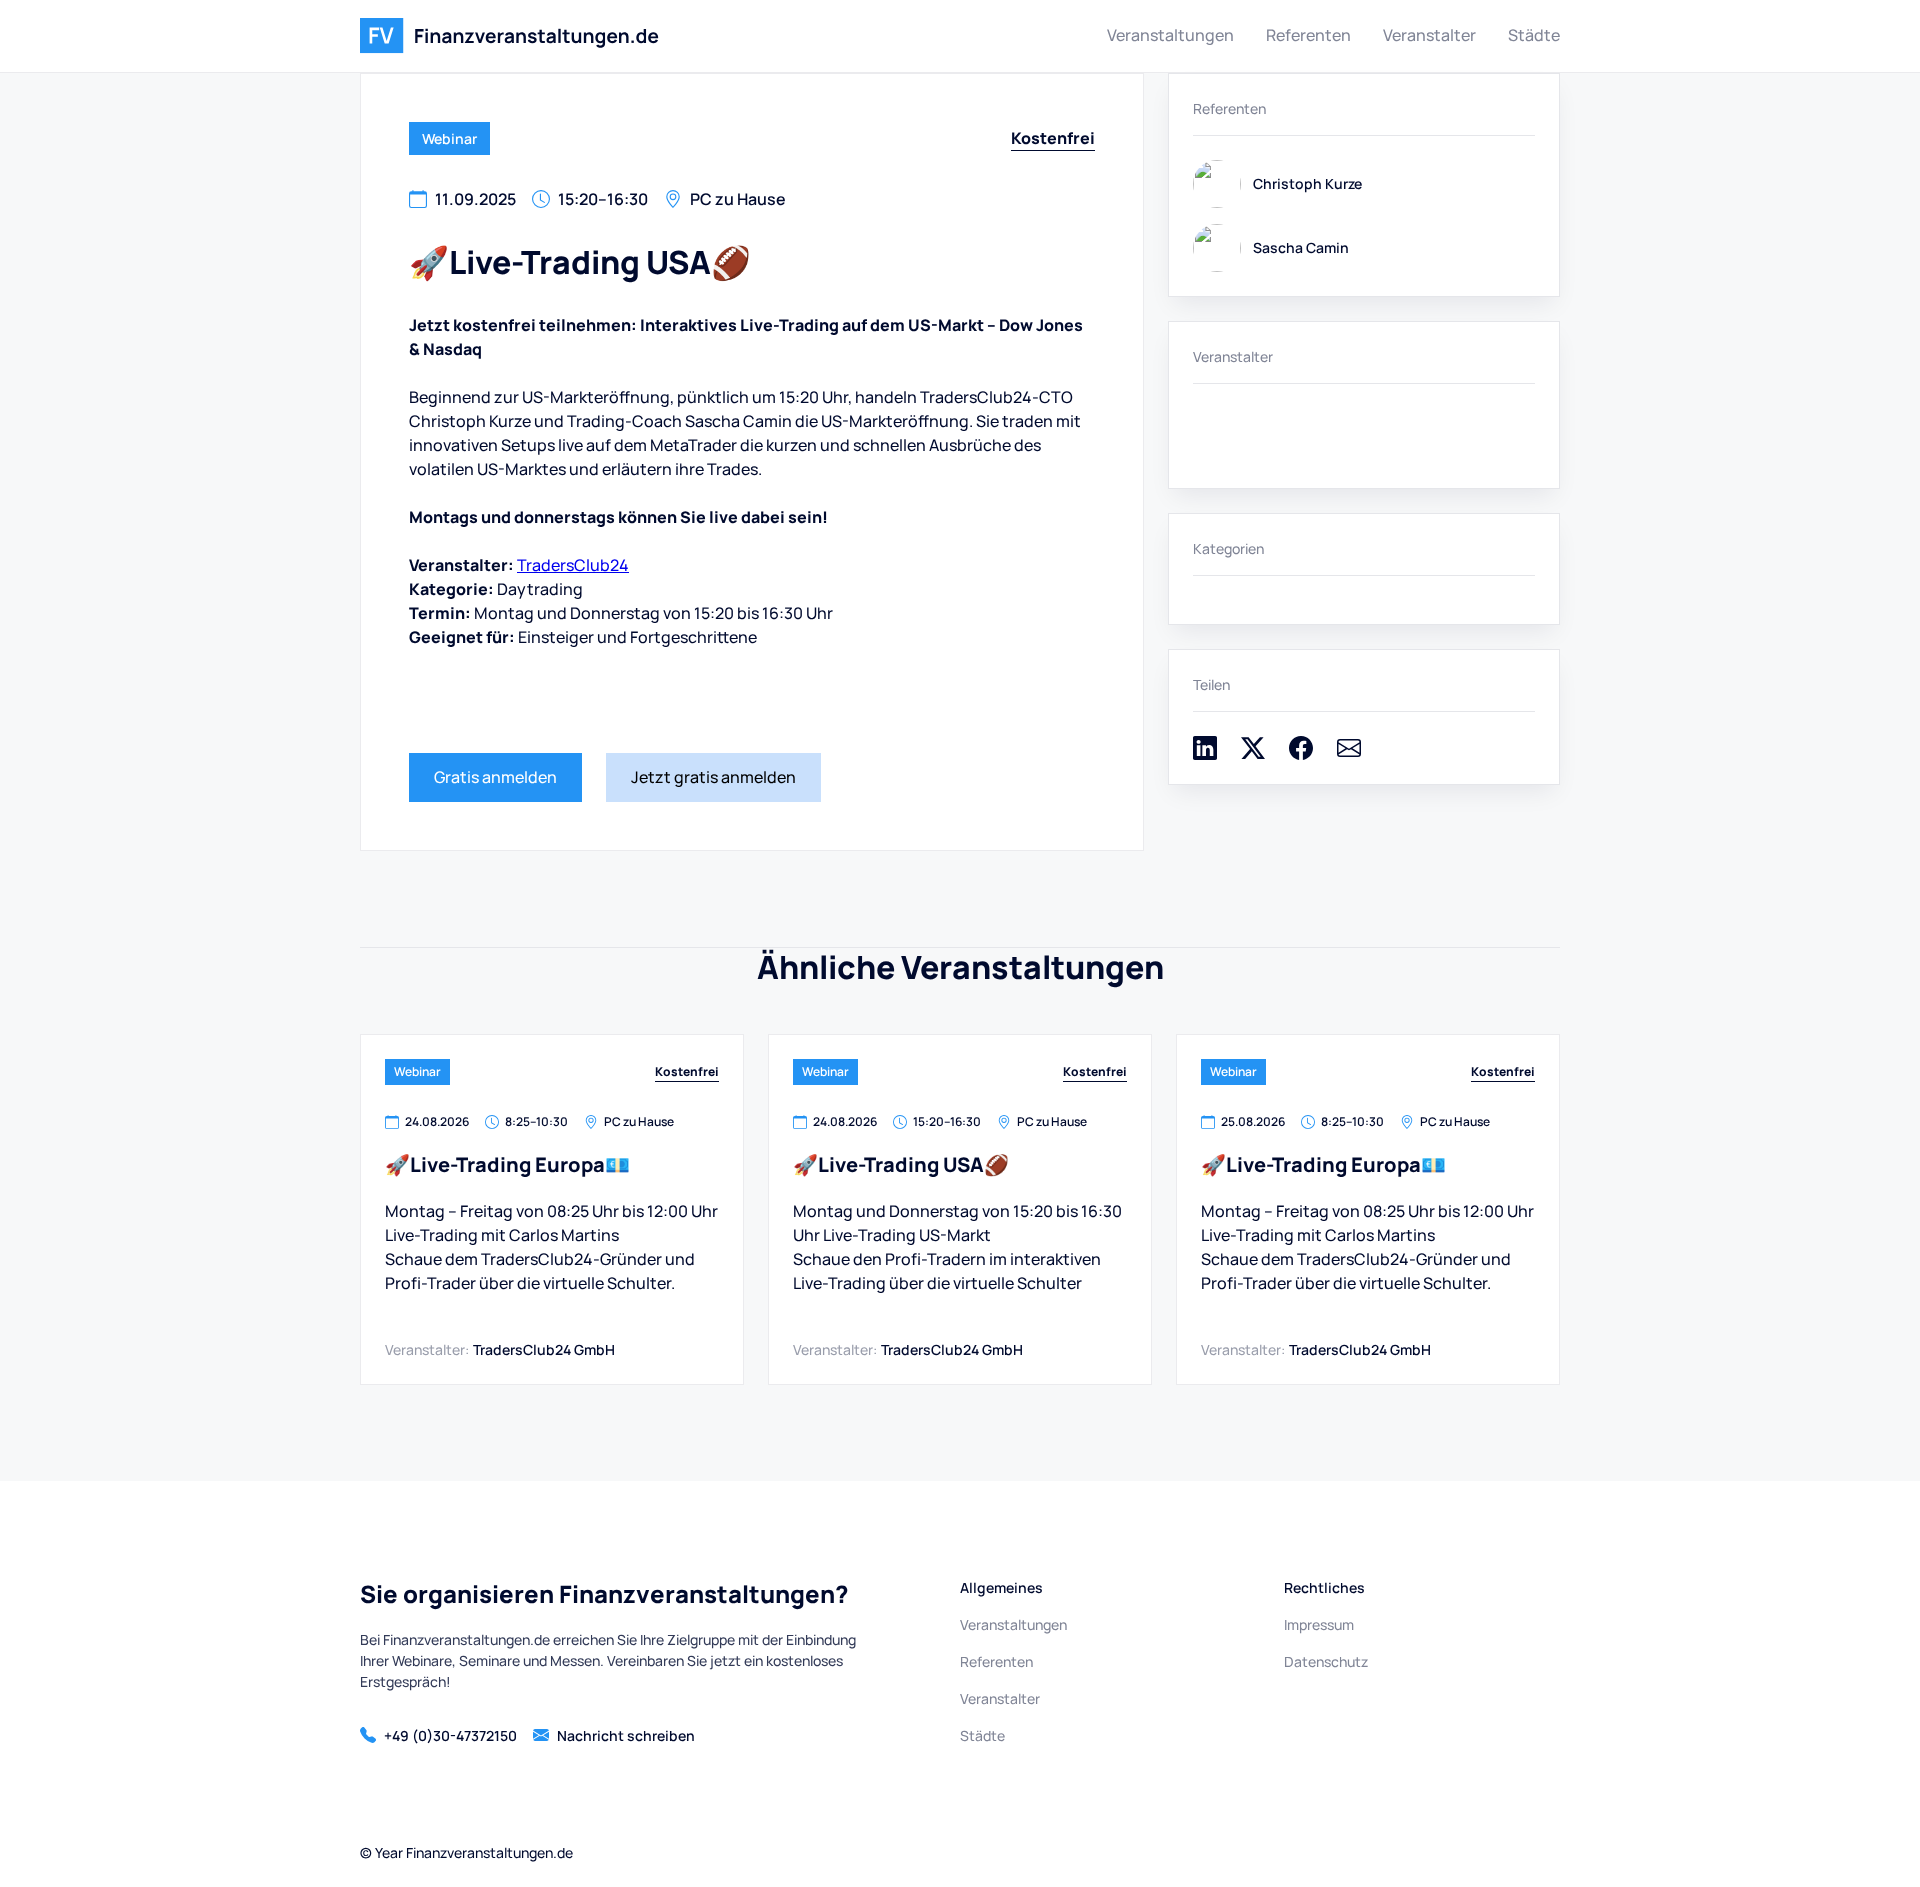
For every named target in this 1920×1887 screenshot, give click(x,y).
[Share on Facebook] (1301, 754)
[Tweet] (1253, 754)
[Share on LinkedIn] (1205, 754)
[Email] (1349, 754)
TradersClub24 (573, 565)
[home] (509, 36)
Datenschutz (1326, 1661)
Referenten (1308, 35)
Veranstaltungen (1170, 35)
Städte (1534, 35)
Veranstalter (1429, 35)
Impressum (1319, 1624)
